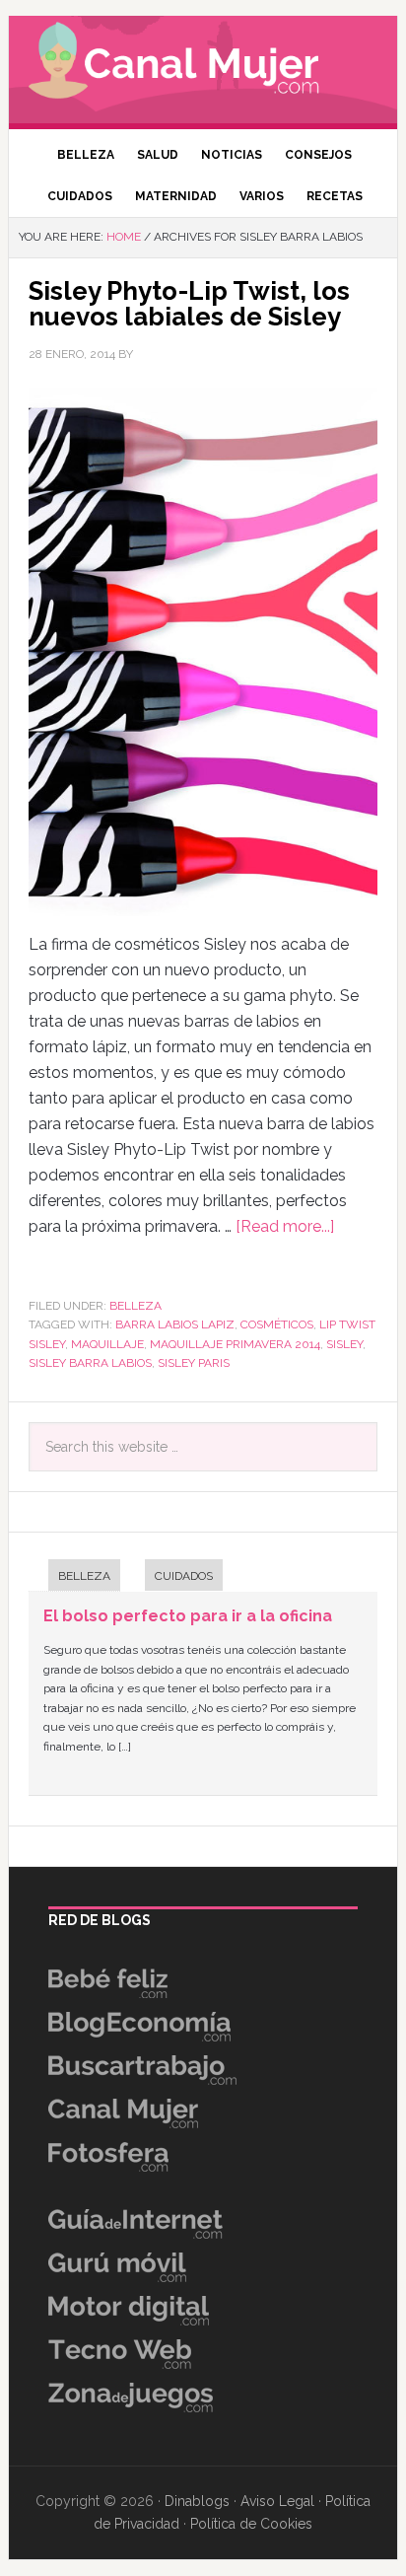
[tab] (74, 1577)
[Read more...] (285, 1226)
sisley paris (194, 1363)
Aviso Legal (277, 2501)
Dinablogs (197, 2501)
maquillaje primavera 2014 (235, 1344)
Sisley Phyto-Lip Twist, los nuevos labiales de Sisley (189, 304)
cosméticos (277, 1324)
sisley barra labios (90, 1363)
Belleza (135, 1306)
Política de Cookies (251, 2524)
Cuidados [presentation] (184, 1576)
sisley (344, 1344)
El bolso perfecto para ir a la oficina (188, 1616)
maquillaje (107, 1344)
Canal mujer (203, 64)
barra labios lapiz (175, 1324)
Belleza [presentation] (84, 1576)
